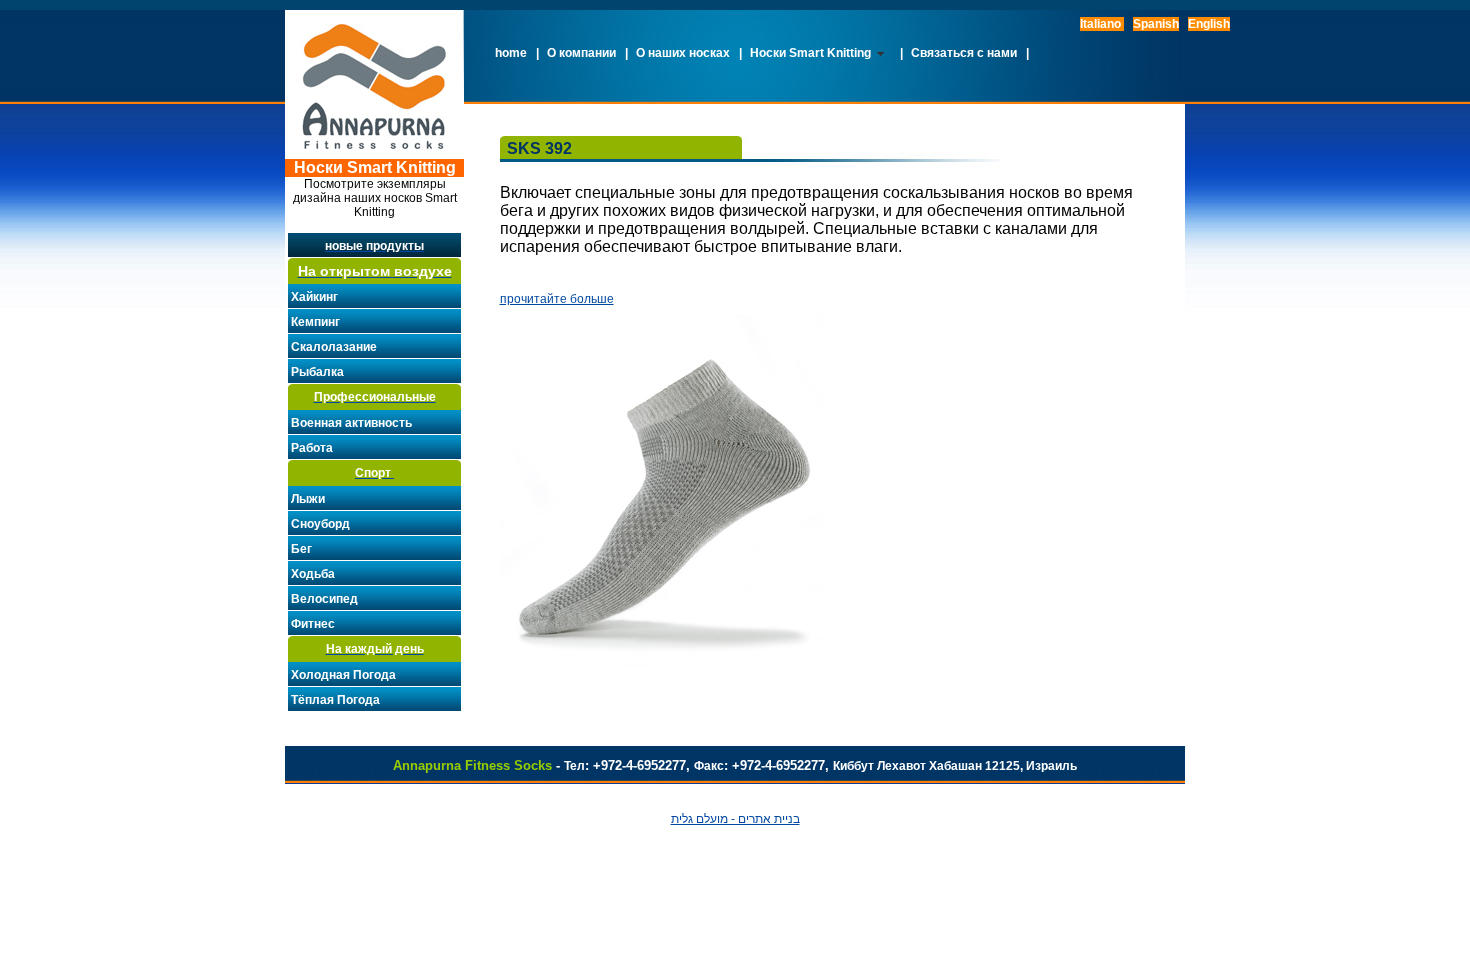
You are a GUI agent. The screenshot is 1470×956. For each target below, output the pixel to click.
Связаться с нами (964, 53)
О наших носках (683, 53)
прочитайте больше (557, 299)
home (511, 53)
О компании (581, 53)
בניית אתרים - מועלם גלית (735, 819)
